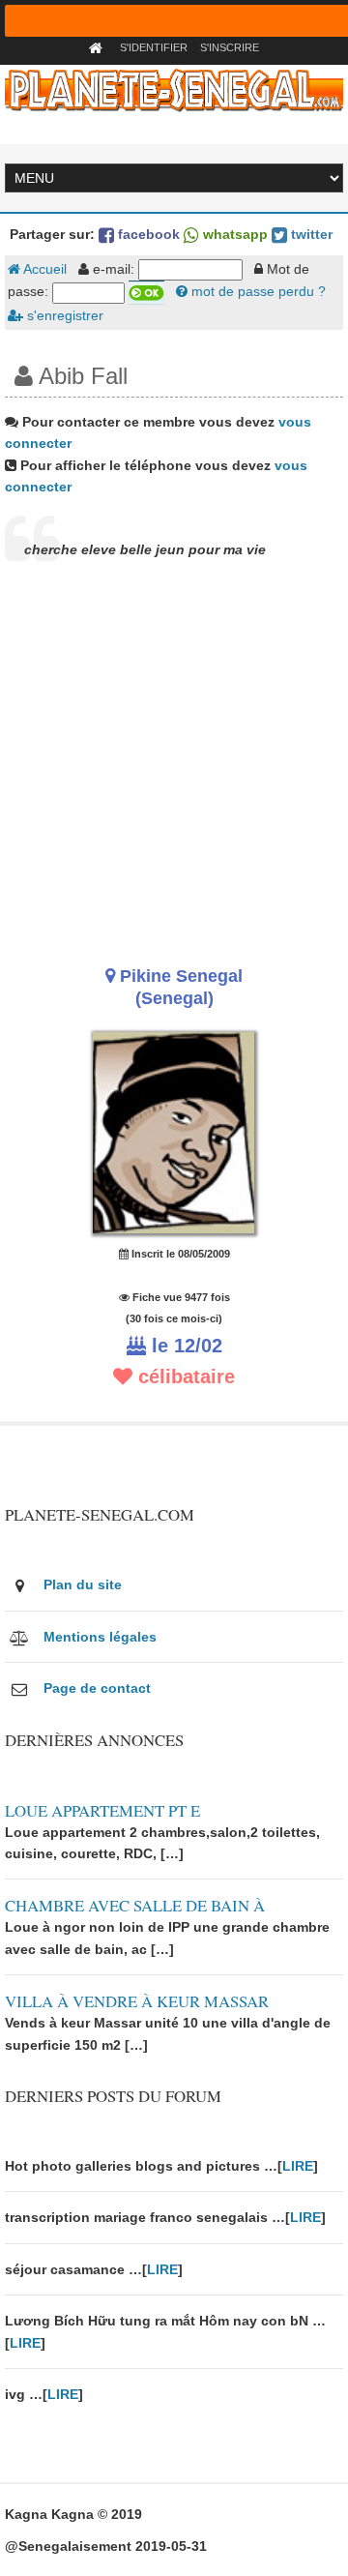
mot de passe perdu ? (257, 291)
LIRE (298, 2166)
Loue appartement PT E (102, 1810)
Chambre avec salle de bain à (135, 1905)
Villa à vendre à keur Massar (137, 2001)
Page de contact (97, 1688)
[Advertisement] (174, 762)
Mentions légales (100, 1637)
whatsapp (233, 234)
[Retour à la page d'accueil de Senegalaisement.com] (98, 47)
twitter (310, 234)
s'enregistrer (63, 315)
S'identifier (154, 47)
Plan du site (83, 1584)
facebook (147, 234)
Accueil (43, 269)
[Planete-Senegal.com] (174, 89)
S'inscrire (230, 47)
